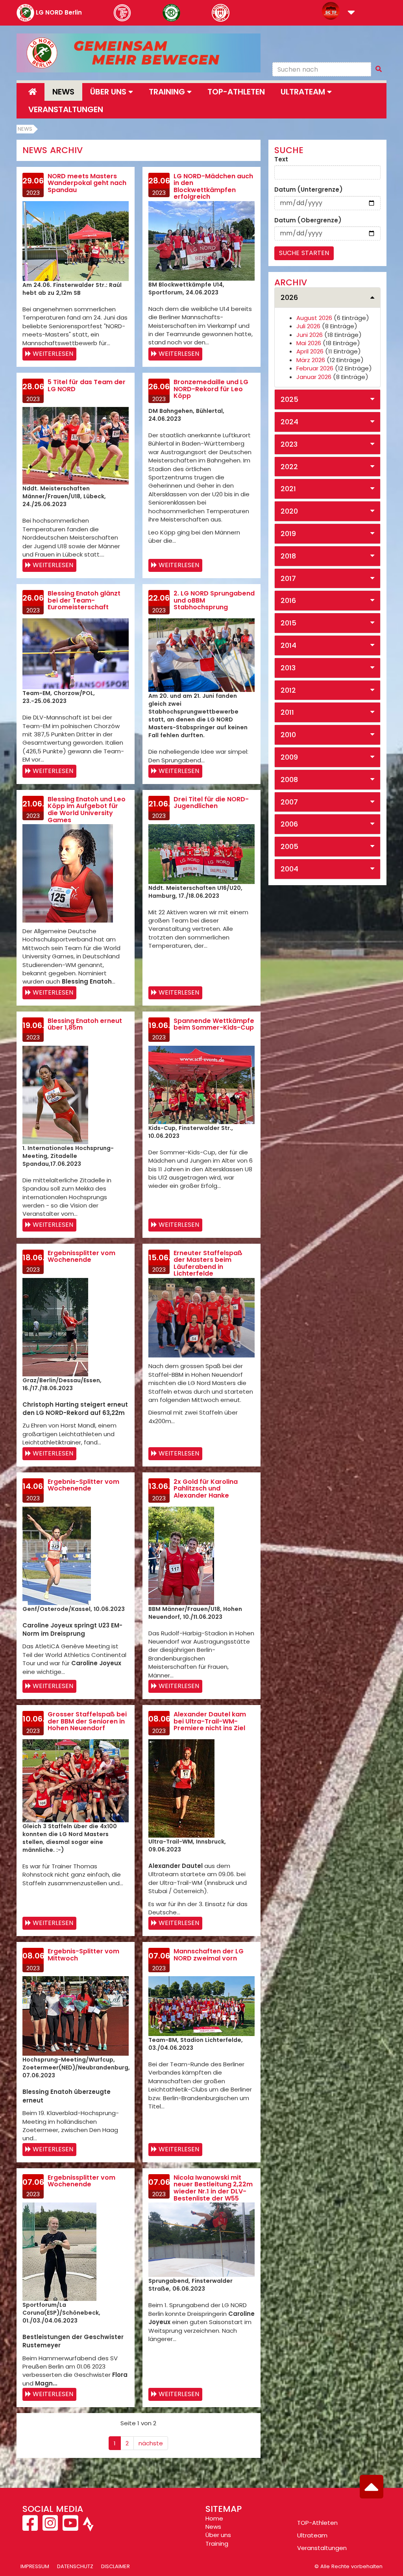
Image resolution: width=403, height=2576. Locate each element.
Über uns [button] (109, 92)
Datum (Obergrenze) (308, 220)
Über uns (218, 2535)
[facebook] (31, 2527)
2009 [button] (289, 757)
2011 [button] (287, 712)
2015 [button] (288, 623)
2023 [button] (289, 444)
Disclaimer (116, 2566)
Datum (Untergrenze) (309, 190)
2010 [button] (288, 735)
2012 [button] (288, 690)
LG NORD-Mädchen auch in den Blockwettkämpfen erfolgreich (213, 187)
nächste (151, 2443)
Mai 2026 (309, 343)
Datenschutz (75, 2566)
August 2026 (314, 318)
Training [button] (168, 92)
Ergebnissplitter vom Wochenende (81, 1257)
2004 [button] (289, 869)
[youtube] (70, 2527)
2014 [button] (288, 645)
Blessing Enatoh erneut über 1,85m (85, 1024)
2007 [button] (289, 802)
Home (214, 2518)
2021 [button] (288, 489)
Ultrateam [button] (304, 92)
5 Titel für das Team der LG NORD (87, 386)
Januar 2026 (314, 377)
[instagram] (50, 2527)
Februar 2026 (315, 368)
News (63, 92)
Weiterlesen (53, 354)
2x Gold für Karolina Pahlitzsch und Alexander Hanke (206, 1489)
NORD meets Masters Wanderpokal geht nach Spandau (87, 183)
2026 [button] (289, 297)
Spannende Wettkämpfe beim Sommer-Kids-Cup (214, 1024)
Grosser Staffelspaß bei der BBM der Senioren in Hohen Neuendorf (87, 1721)
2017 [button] (288, 578)
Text (281, 159)
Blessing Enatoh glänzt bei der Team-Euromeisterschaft (84, 600)
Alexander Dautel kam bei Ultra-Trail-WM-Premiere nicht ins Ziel (210, 1721)
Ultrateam (312, 2535)
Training (217, 2544)
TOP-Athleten (317, 2523)
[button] (351, 13)
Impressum (35, 2566)
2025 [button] (289, 399)
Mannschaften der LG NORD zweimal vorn (209, 1955)
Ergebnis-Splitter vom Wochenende (83, 1485)
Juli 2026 (308, 326)
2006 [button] (289, 824)
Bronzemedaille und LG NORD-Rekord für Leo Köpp (211, 389)
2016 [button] (288, 600)
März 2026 (311, 360)
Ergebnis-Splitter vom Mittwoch (83, 1955)
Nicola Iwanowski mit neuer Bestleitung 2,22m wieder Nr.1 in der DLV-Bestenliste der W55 (213, 2188)
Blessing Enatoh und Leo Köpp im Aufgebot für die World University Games (87, 810)
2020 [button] (289, 511)
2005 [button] (289, 846)
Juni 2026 (310, 335)
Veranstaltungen (66, 109)
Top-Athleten (236, 92)
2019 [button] (288, 534)
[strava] (87, 2527)
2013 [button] (288, 668)
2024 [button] (289, 422)
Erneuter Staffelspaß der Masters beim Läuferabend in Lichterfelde (208, 1263)
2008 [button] (289, 779)
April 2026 (310, 351)
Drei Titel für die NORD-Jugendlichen (211, 803)
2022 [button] (289, 467)
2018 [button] (288, 556)
